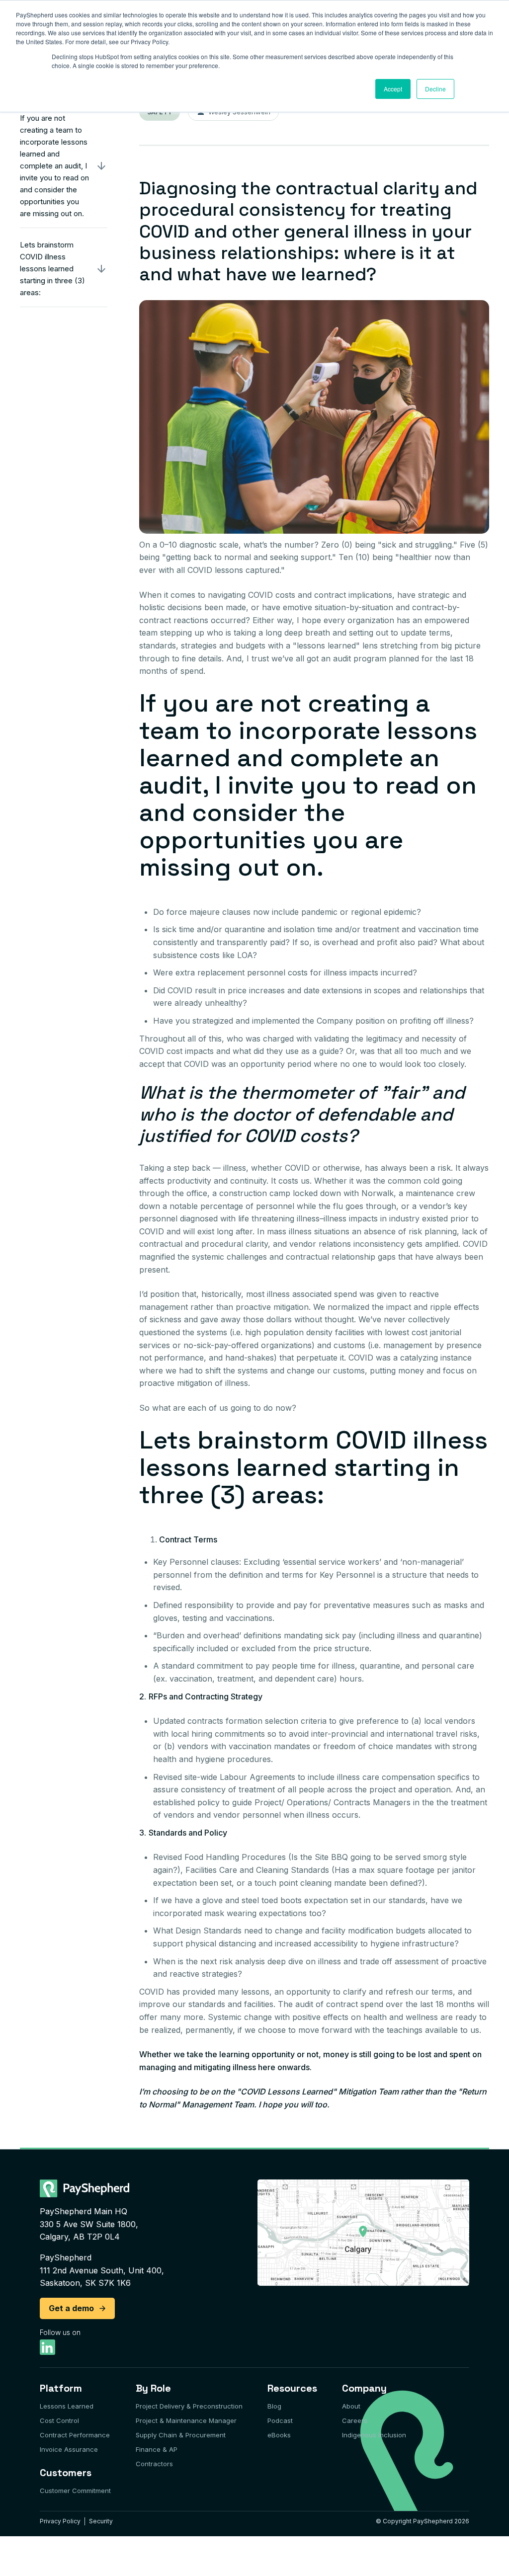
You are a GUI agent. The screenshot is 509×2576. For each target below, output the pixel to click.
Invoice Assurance (69, 2449)
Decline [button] (435, 89)
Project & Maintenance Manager (186, 2420)
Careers (355, 2420)
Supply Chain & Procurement (181, 2435)
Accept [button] (393, 89)
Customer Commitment (75, 2491)
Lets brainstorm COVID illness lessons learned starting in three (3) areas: (52, 269)
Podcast (280, 2420)
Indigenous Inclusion (374, 2435)
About (351, 2406)
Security (101, 2521)
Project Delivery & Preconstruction (189, 2406)
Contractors (154, 2464)
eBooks (279, 2435)
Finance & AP (157, 2449)
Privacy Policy (60, 2521)
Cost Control (59, 2420)
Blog (274, 2406)
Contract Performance (75, 2435)
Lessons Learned (67, 2406)
